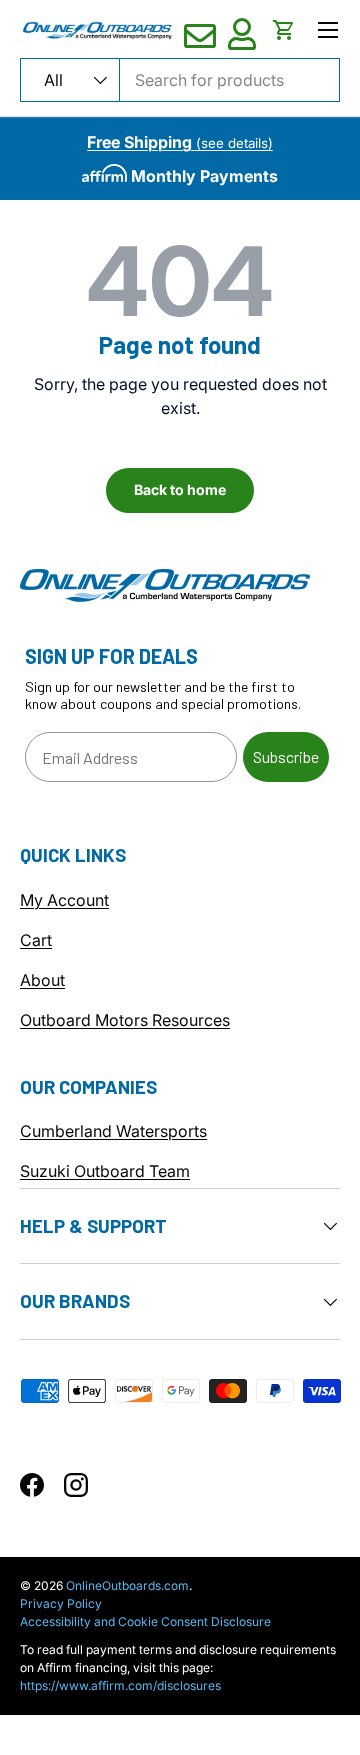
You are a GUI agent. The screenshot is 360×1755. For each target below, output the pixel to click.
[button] (284, 30)
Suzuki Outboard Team (105, 1171)
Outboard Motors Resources (125, 1020)
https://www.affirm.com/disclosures (120, 1685)
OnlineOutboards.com (127, 1585)
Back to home (180, 489)
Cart (36, 940)
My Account (64, 900)
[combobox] (180, 80)
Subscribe (286, 756)
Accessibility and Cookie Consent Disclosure (145, 1621)
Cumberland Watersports (113, 1131)
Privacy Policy (61, 1603)
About (42, 980)
